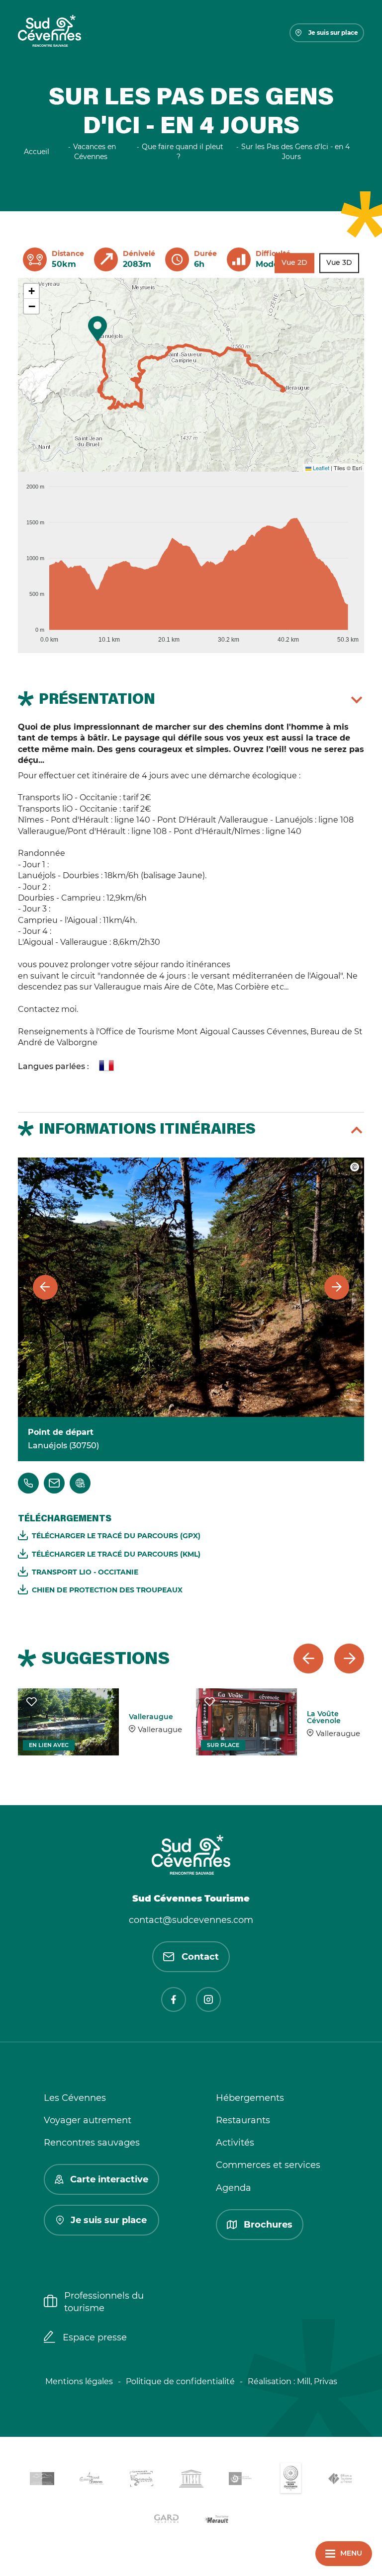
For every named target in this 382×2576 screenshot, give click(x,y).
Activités (235, 2143)
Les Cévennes (75, 2098)
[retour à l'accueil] (49, 33)
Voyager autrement (88, 2120)
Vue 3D (339, 263)
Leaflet (320, 468)
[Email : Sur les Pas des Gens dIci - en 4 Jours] (54, 1483)
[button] (97, 329)
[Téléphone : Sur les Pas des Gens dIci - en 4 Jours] (28, 1483)
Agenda (234, 2188)
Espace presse (95, 2337)
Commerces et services (268, 2165)
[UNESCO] (191, 2480)
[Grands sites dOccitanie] (290, 2480)
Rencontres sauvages (92, 2143)
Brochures (268, 2225)
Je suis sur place (333, 33)
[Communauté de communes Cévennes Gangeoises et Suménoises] (42, 2481)
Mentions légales (79, 2381)
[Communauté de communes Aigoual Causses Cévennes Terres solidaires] (92, 2480)
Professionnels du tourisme (104, 2302)
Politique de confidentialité (180, 2381)
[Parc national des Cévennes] (241, 2480)
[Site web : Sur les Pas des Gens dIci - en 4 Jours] (80, 1483)
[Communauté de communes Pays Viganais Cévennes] (141, 2480)
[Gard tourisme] (166, 2520)
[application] (191, 559)
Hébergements (250, 2098)
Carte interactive (109, 2179)
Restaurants (243, 2120)
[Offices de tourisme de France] (340, 2481)
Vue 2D (294, 263)
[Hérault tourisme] (216, 2520)
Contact (200, 1957)
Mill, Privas (317, 2381)
